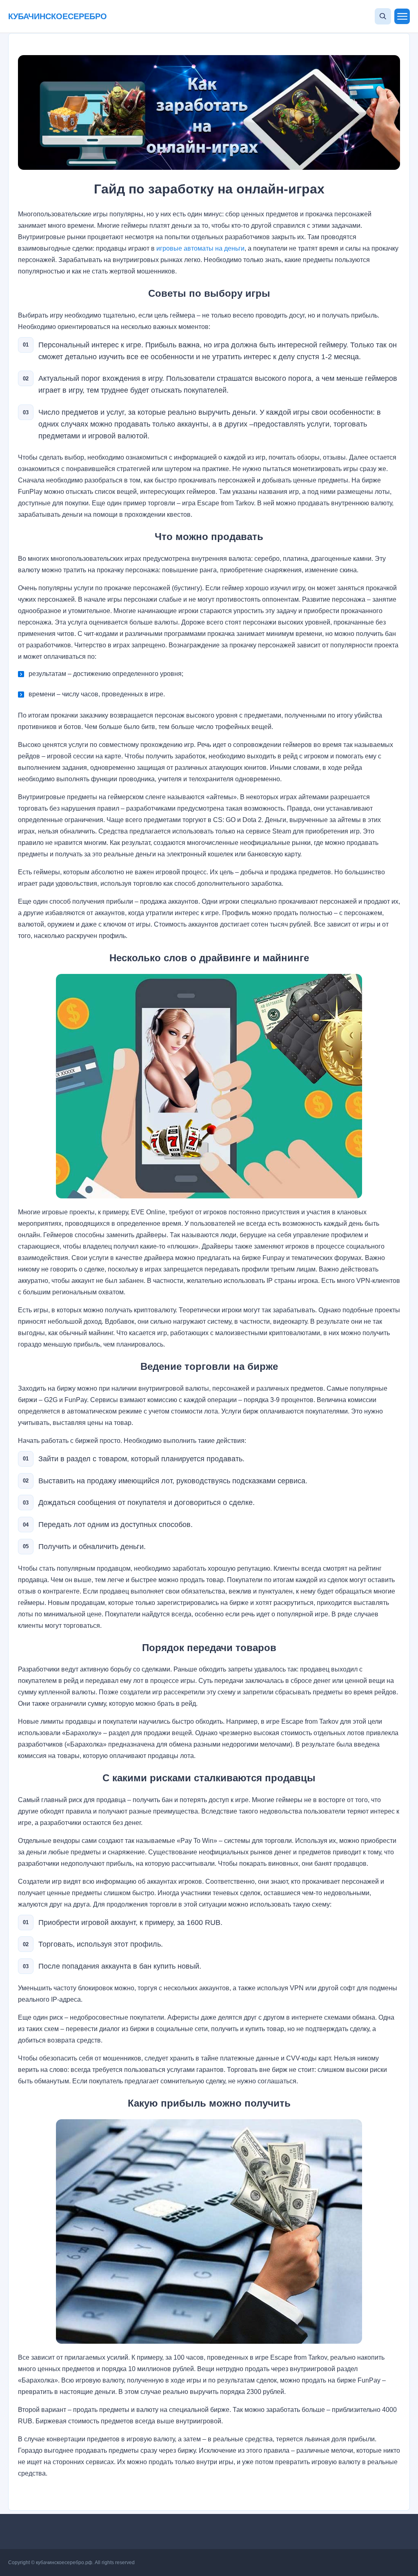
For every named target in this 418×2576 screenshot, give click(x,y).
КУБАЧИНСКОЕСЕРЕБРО (58, 16)
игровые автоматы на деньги (200, 248)
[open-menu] (402, 16)
